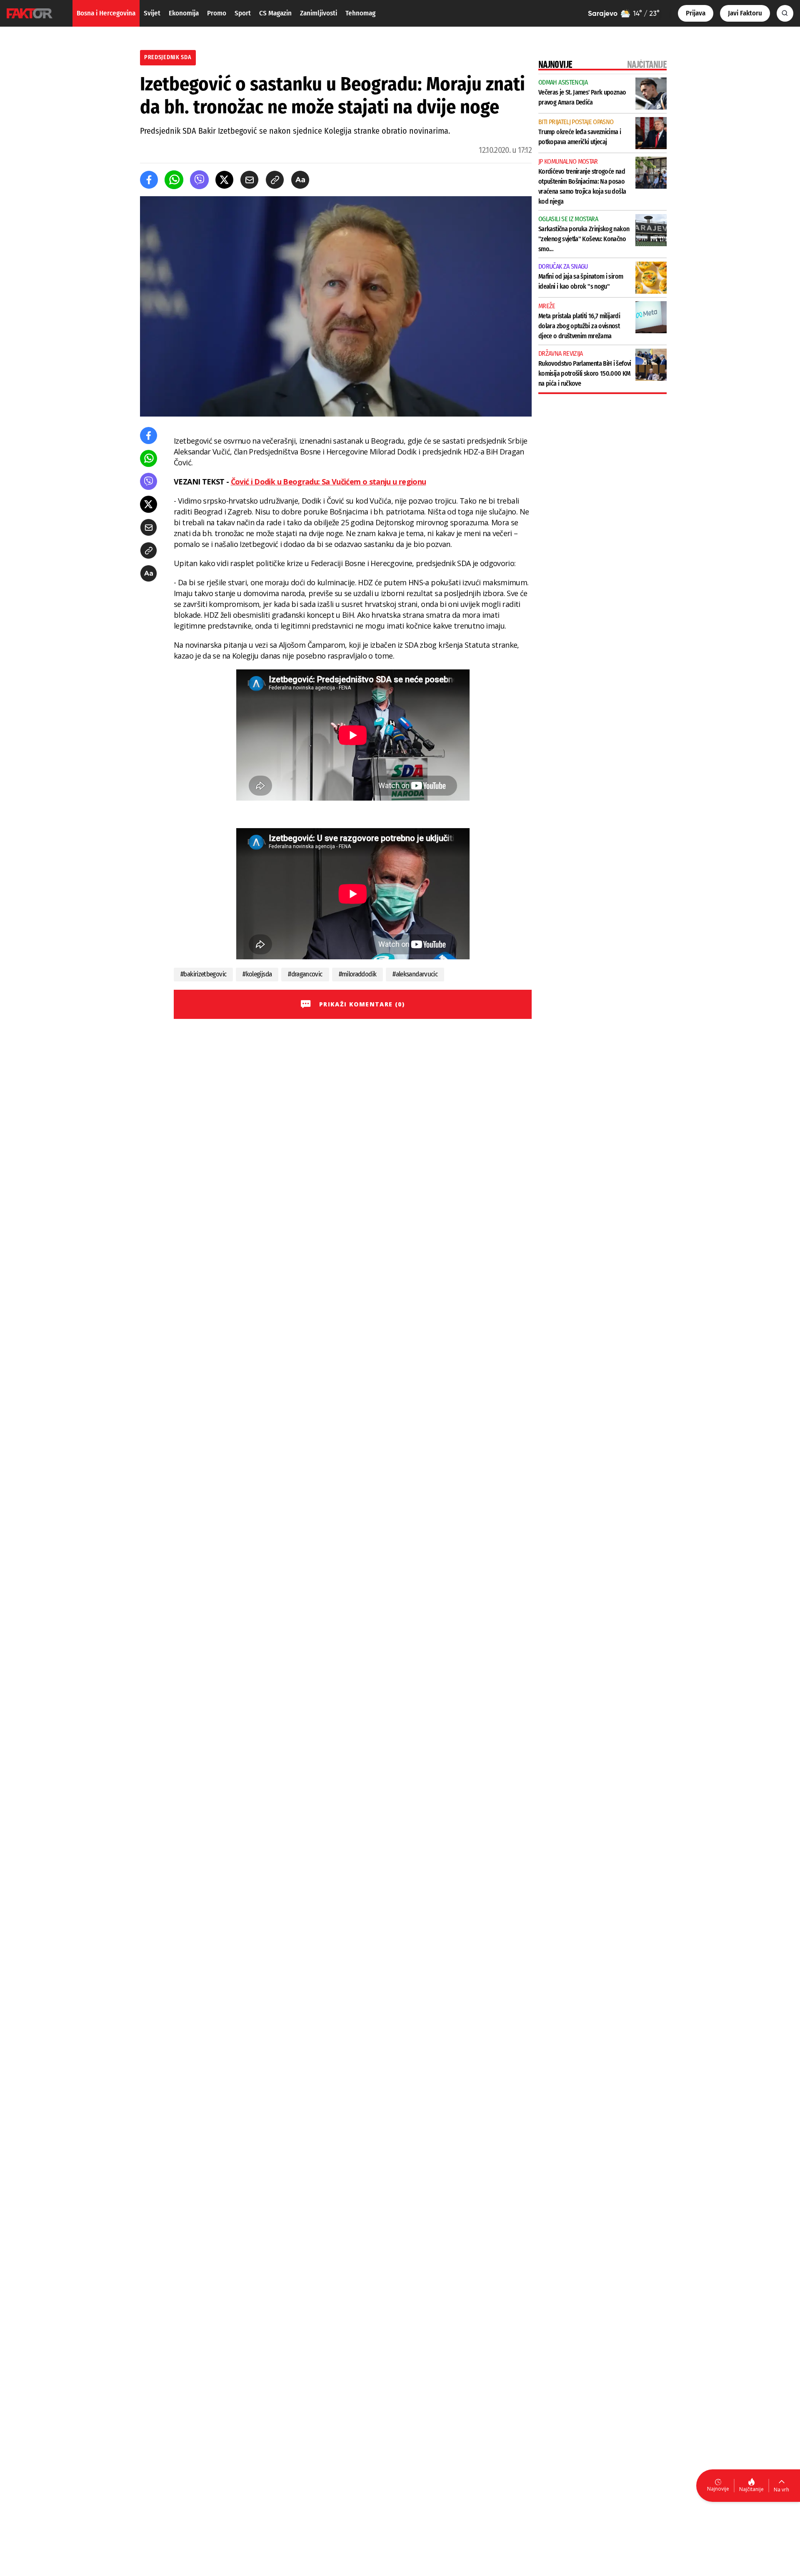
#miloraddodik (358, 974)
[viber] (199, 180)
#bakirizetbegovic (203, 974)
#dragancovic (305, 974)
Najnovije (718, 2489)
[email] (249, 180)
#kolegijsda (257, 974)
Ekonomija (184, 13)
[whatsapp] (174, 180)
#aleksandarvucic (415, 974)
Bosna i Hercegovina (106, 13)
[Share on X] (224, 180)
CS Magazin (275, 13)
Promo (217, 13)
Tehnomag (360, 13)
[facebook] (149, 180)
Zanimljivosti (319, 13)
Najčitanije (751, 2489)
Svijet (152, 13)
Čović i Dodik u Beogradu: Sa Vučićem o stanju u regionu (329, 482)
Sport (243, 13)
